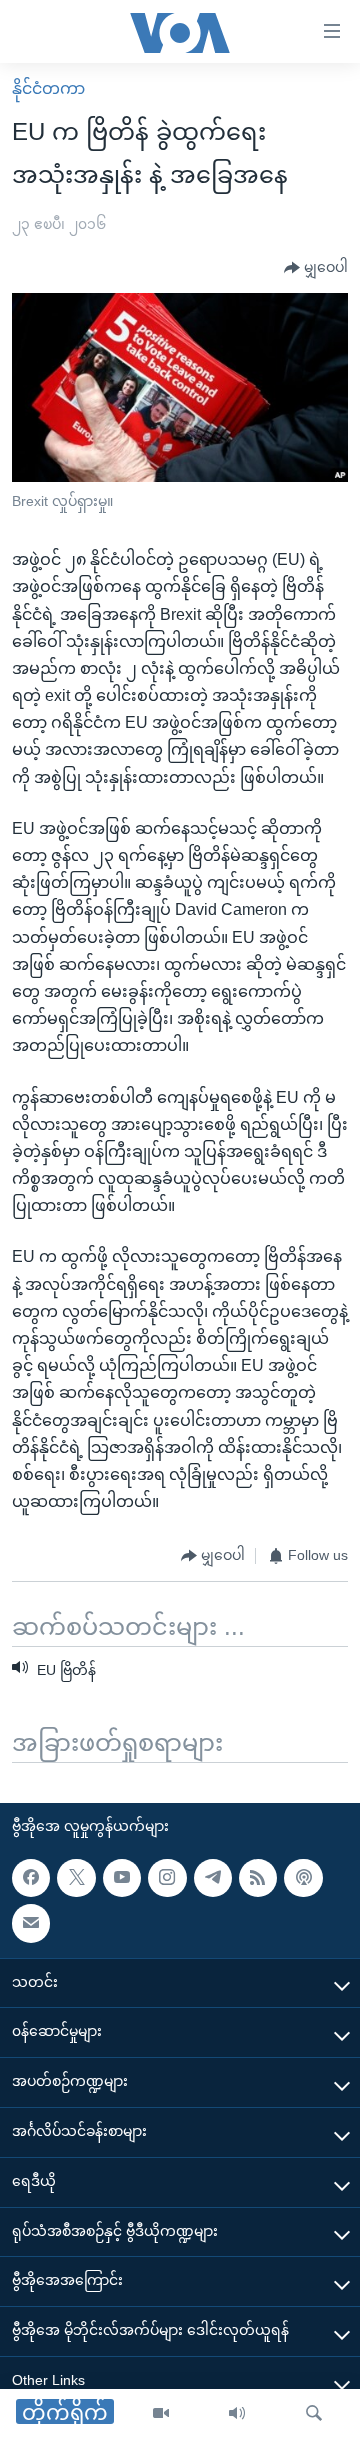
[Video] (161, 2414)
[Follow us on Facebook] (31, 1878)
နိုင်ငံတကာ (48, 88)
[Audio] (237, 2414)
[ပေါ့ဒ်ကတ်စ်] (303, 1878)
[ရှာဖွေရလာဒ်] (314, 2414)
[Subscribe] (31, 1923)
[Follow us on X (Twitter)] (76, 1878)
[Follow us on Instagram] (167, 1878)
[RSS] (258, 1878)
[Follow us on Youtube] (122, 1878)
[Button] (316, 268)
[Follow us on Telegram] (213, 1878)
